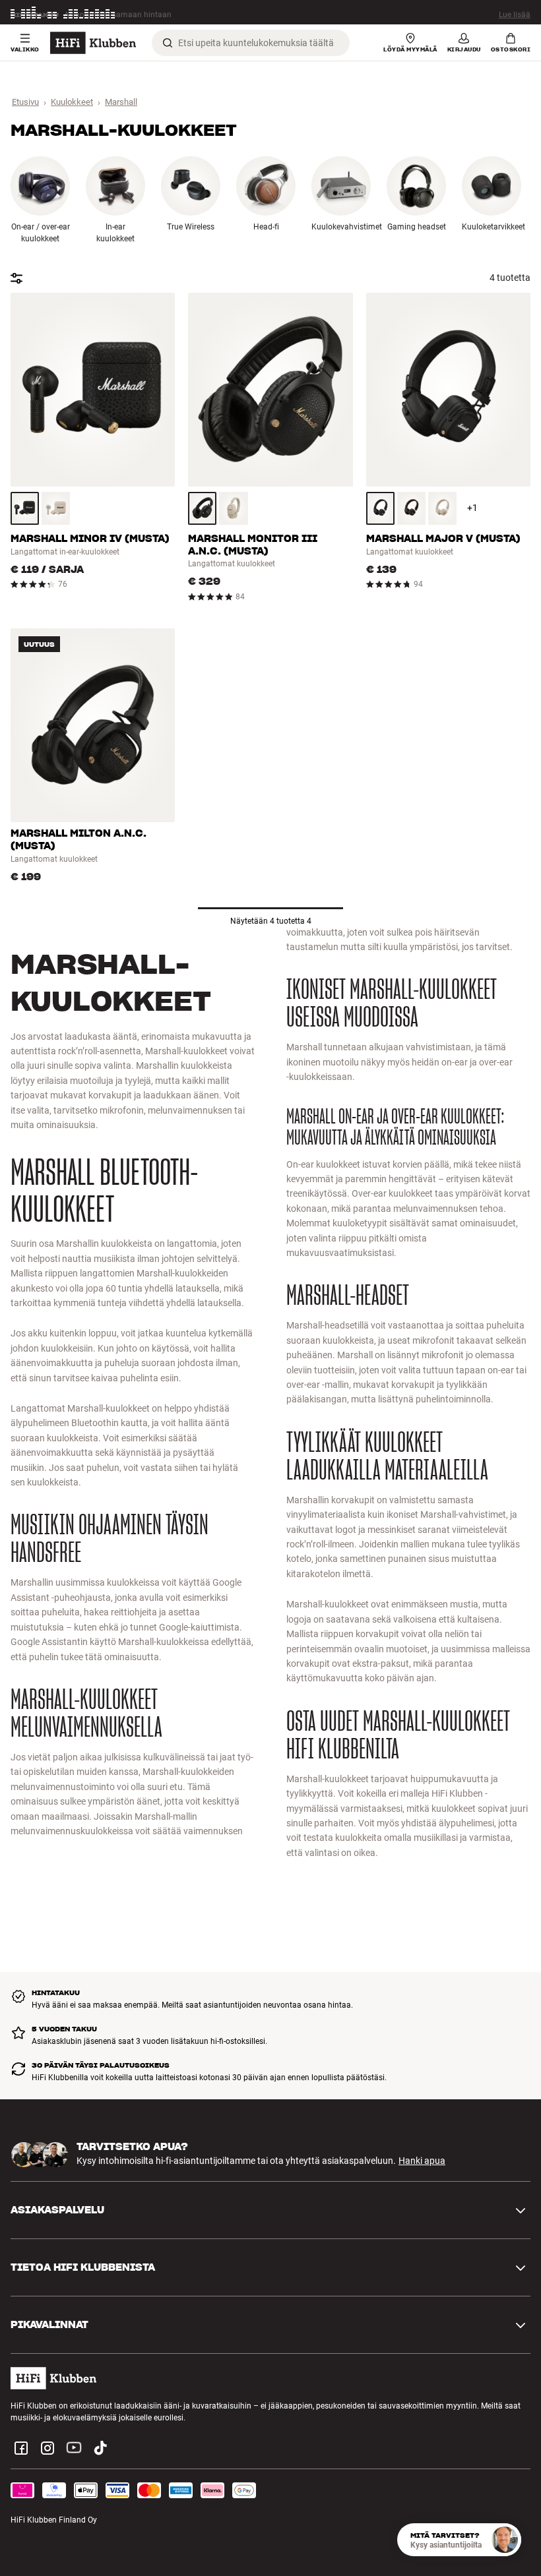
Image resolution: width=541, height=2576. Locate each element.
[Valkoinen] (442, 508)
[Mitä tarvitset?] (505, 2540)
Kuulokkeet (72, 102)
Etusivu (25, 102)
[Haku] (168, 43)
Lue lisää (515, 14)
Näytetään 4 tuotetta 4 (271, 921)
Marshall (121, 102)
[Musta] (25, 508)
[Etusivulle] (93, 43)
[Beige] (56, 508)
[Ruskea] (411, 508)
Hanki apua (422, 2161)
